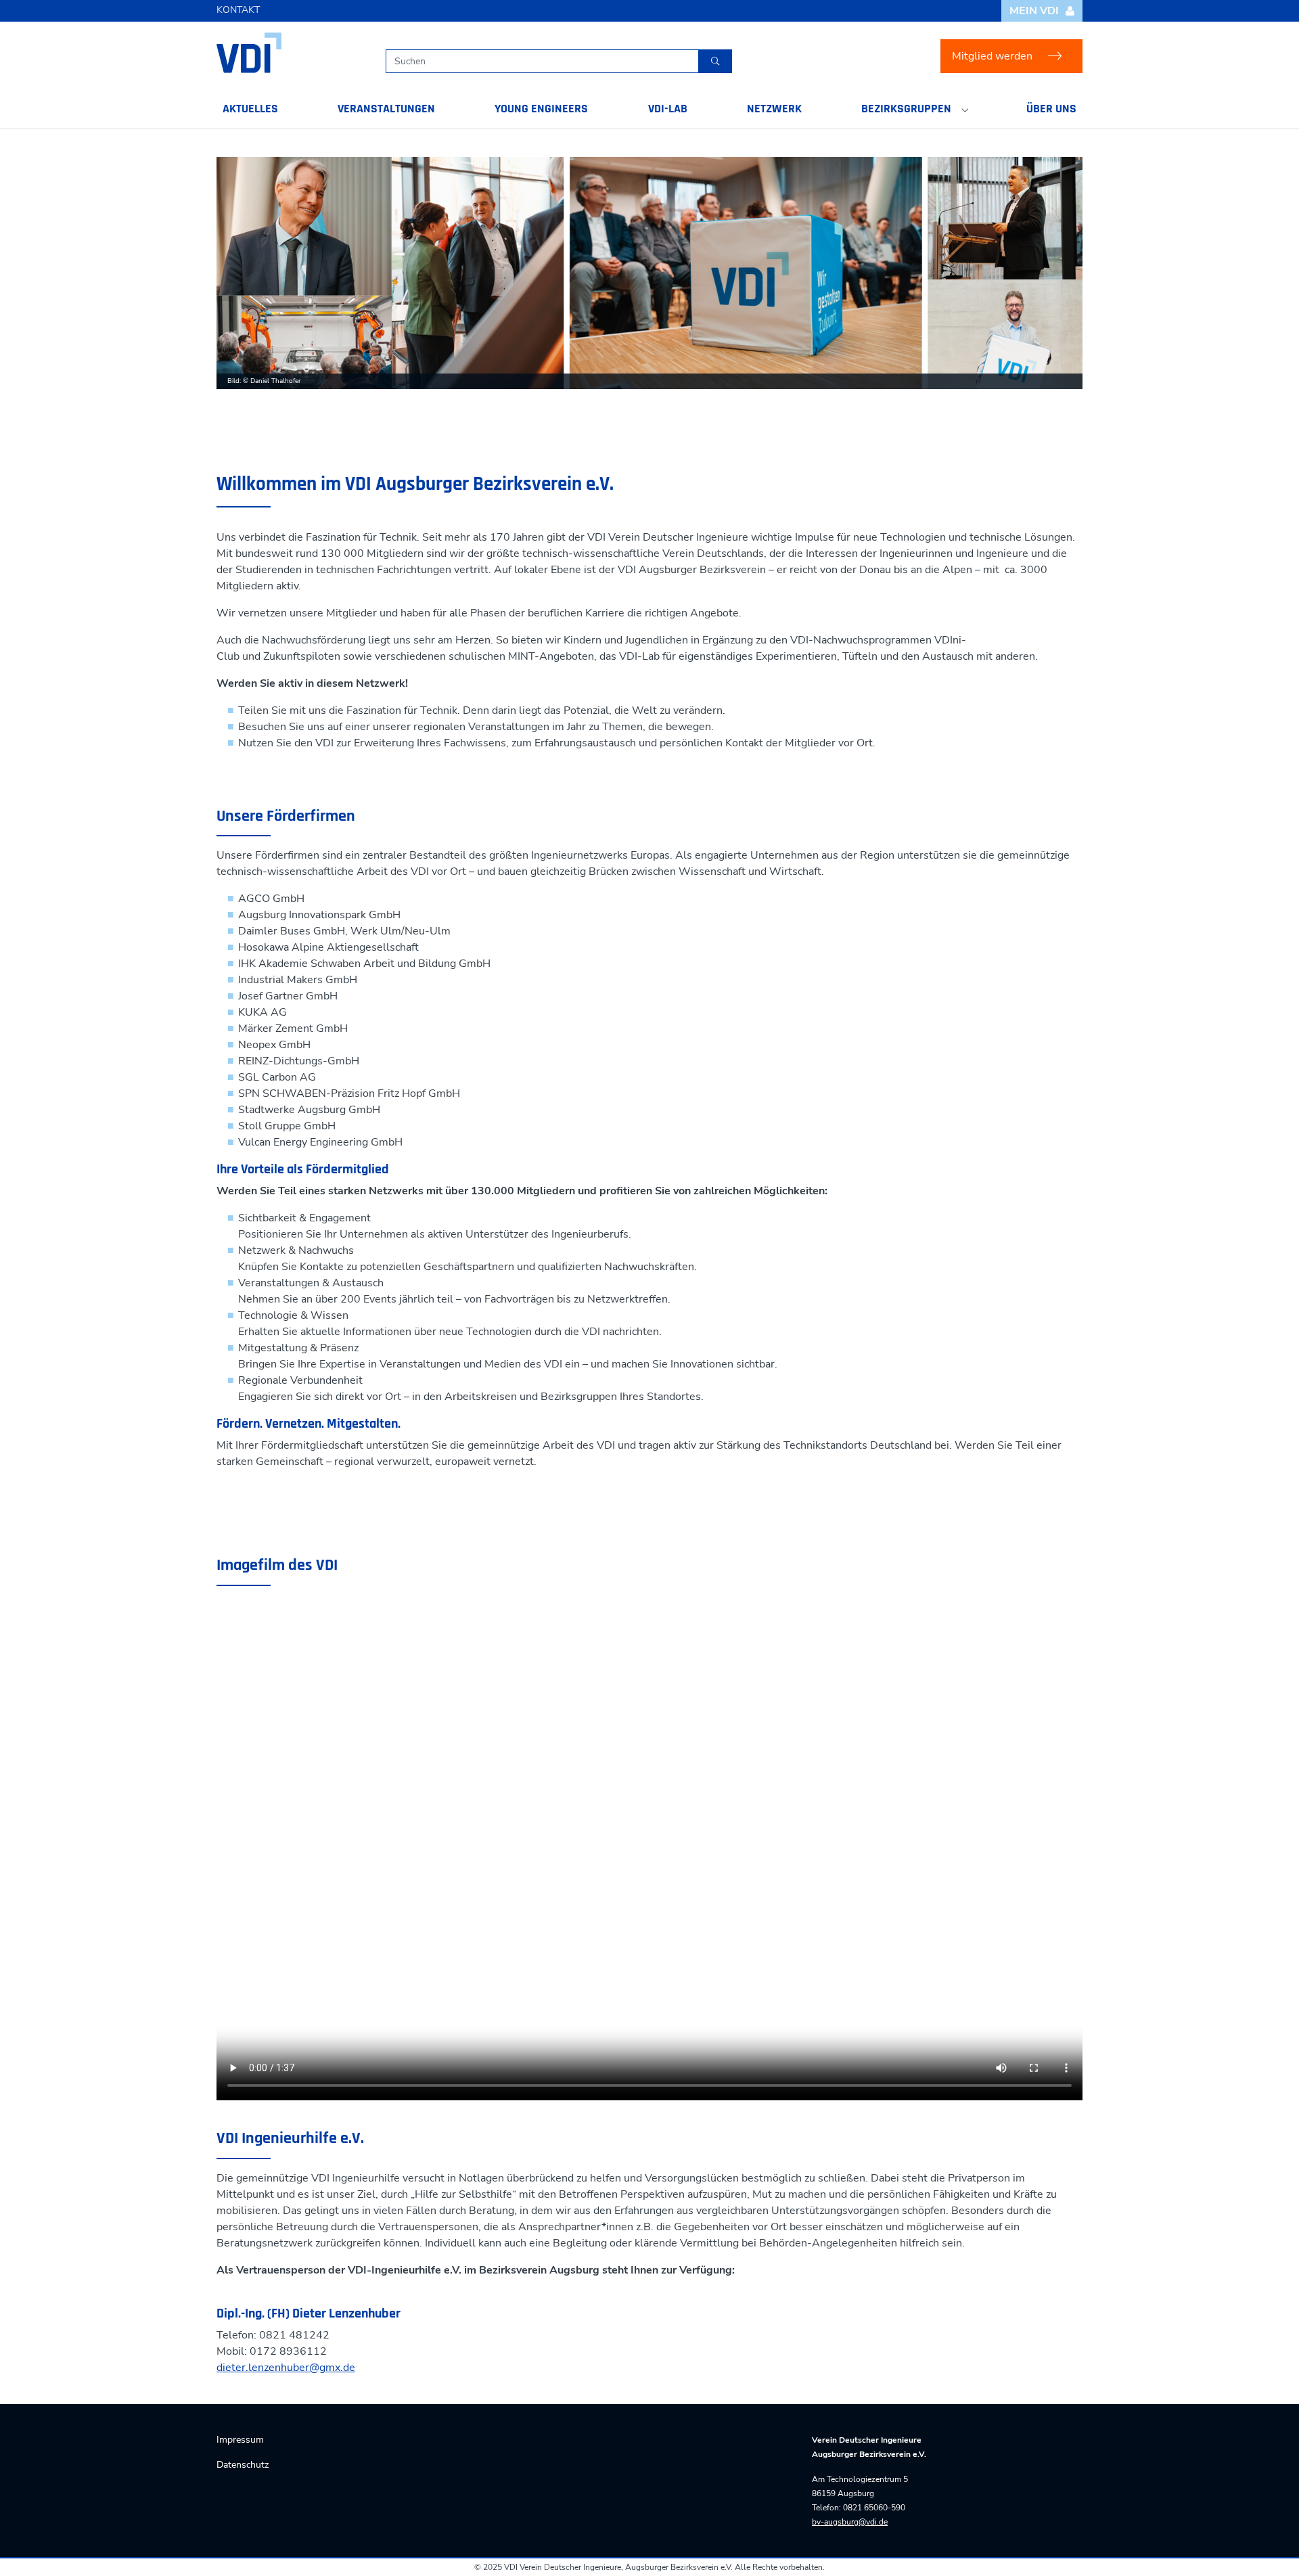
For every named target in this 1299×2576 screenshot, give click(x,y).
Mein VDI (1034, 11)
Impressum (240, 2440)
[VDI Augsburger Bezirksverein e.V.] (249, 53)
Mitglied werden (992, 56)
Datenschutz (243, 2465)
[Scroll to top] (1269, 2546)
